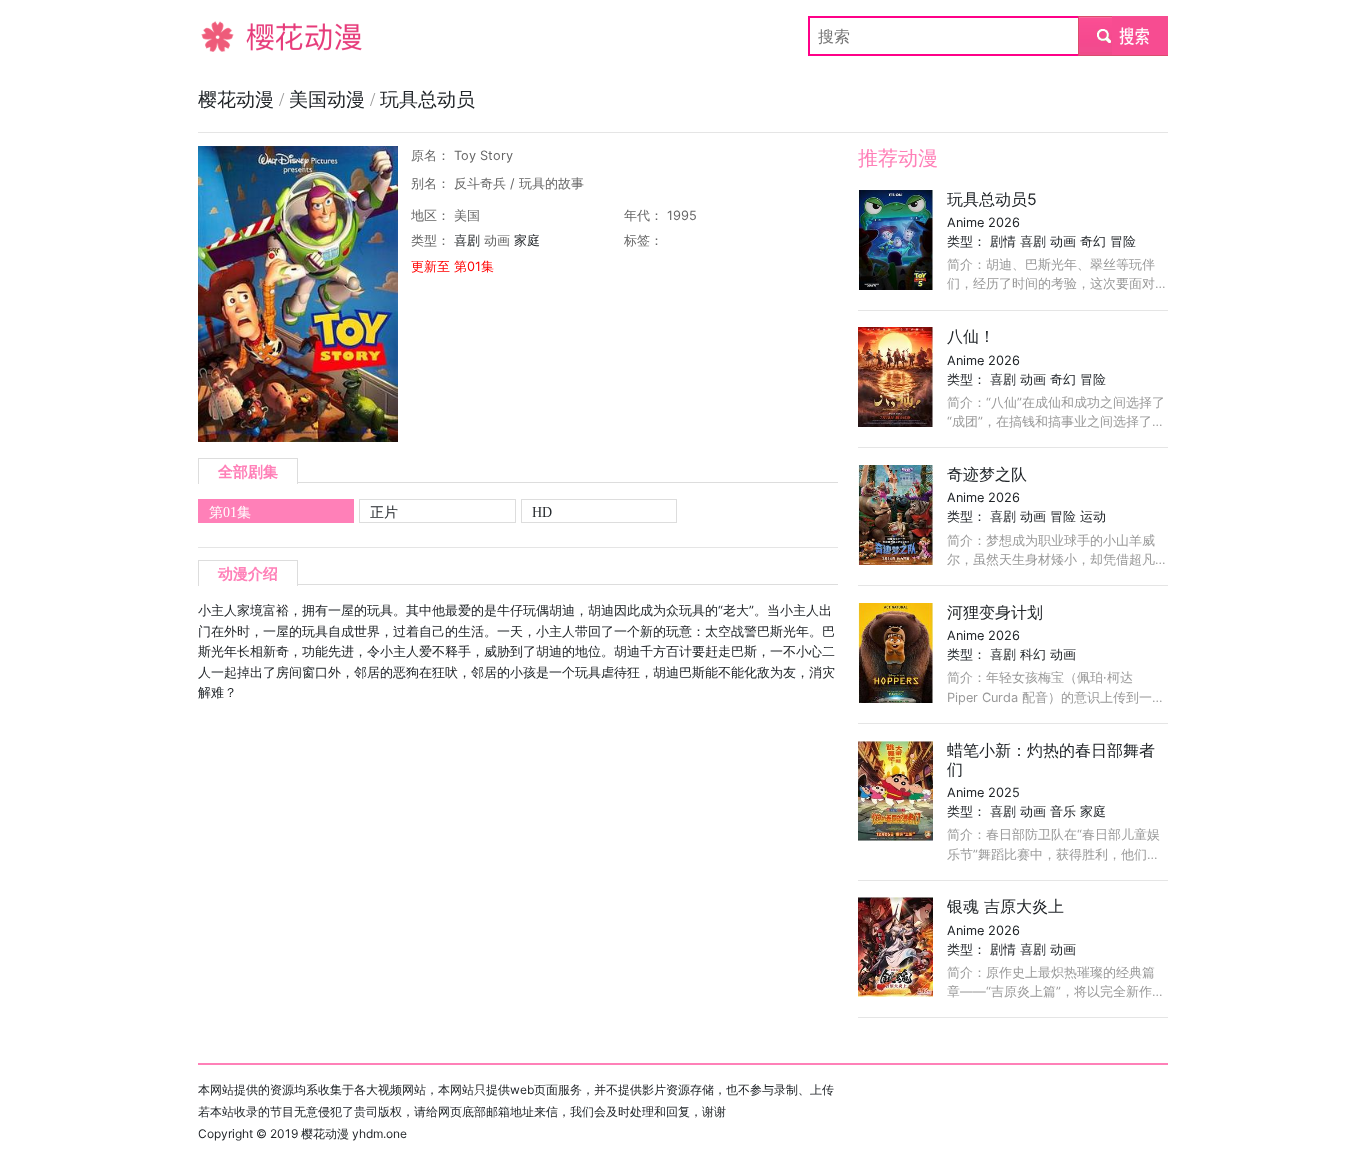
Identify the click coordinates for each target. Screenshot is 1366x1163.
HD (542, 512)
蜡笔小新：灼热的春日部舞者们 (1051, 759)
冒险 (1123, 241)
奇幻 (1093, 241)
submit (1123, 36)
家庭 (527, 240)
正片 (384, 512)
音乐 (1063, 811)
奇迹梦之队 (987, 474)
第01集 (230, 512)
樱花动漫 (230, 36)
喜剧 (467, 240)
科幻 (1033, 654)
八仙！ (971, 336)
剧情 (1003, 241)
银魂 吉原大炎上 (1005, 906)
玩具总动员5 (992, 199)
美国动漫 (329, 99)
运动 (1093, 516)
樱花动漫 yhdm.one (354, 1133)
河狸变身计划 (995, 612)
